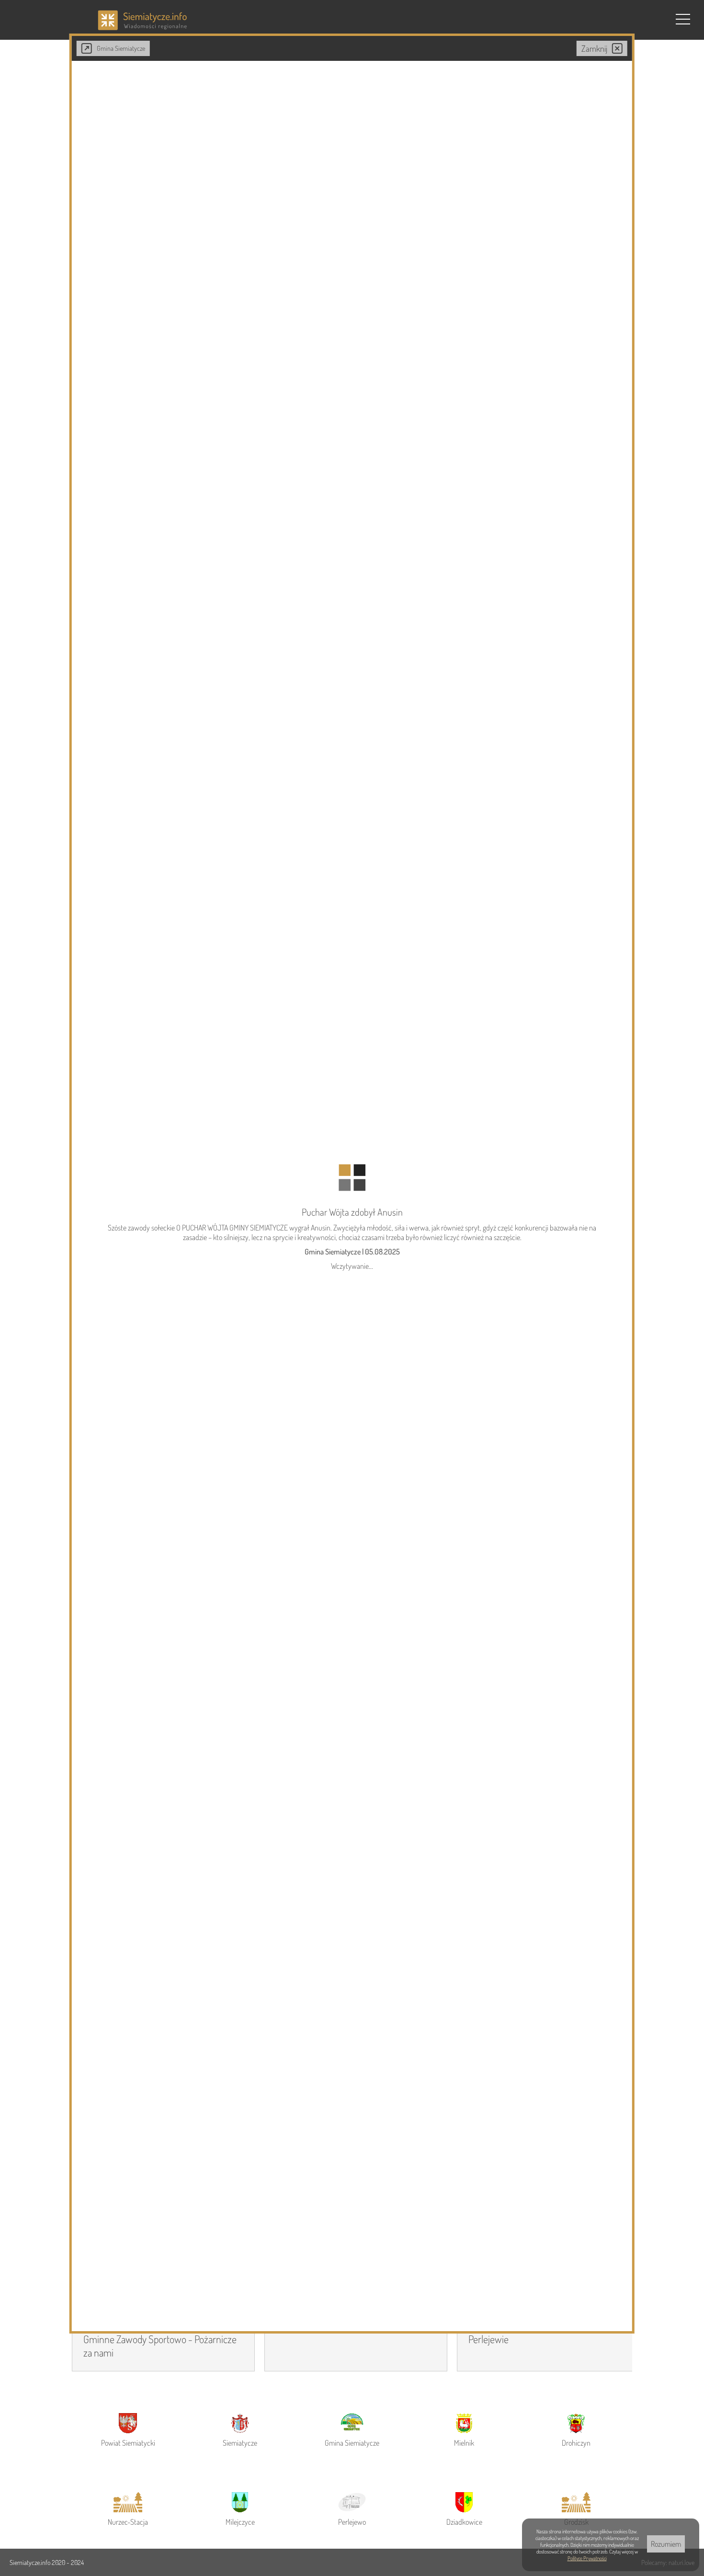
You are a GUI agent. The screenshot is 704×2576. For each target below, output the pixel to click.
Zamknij (594, 48)
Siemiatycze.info (31, 2562)
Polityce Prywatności (587, 2558)
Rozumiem (666, 2544)
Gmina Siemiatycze (121, 48)
